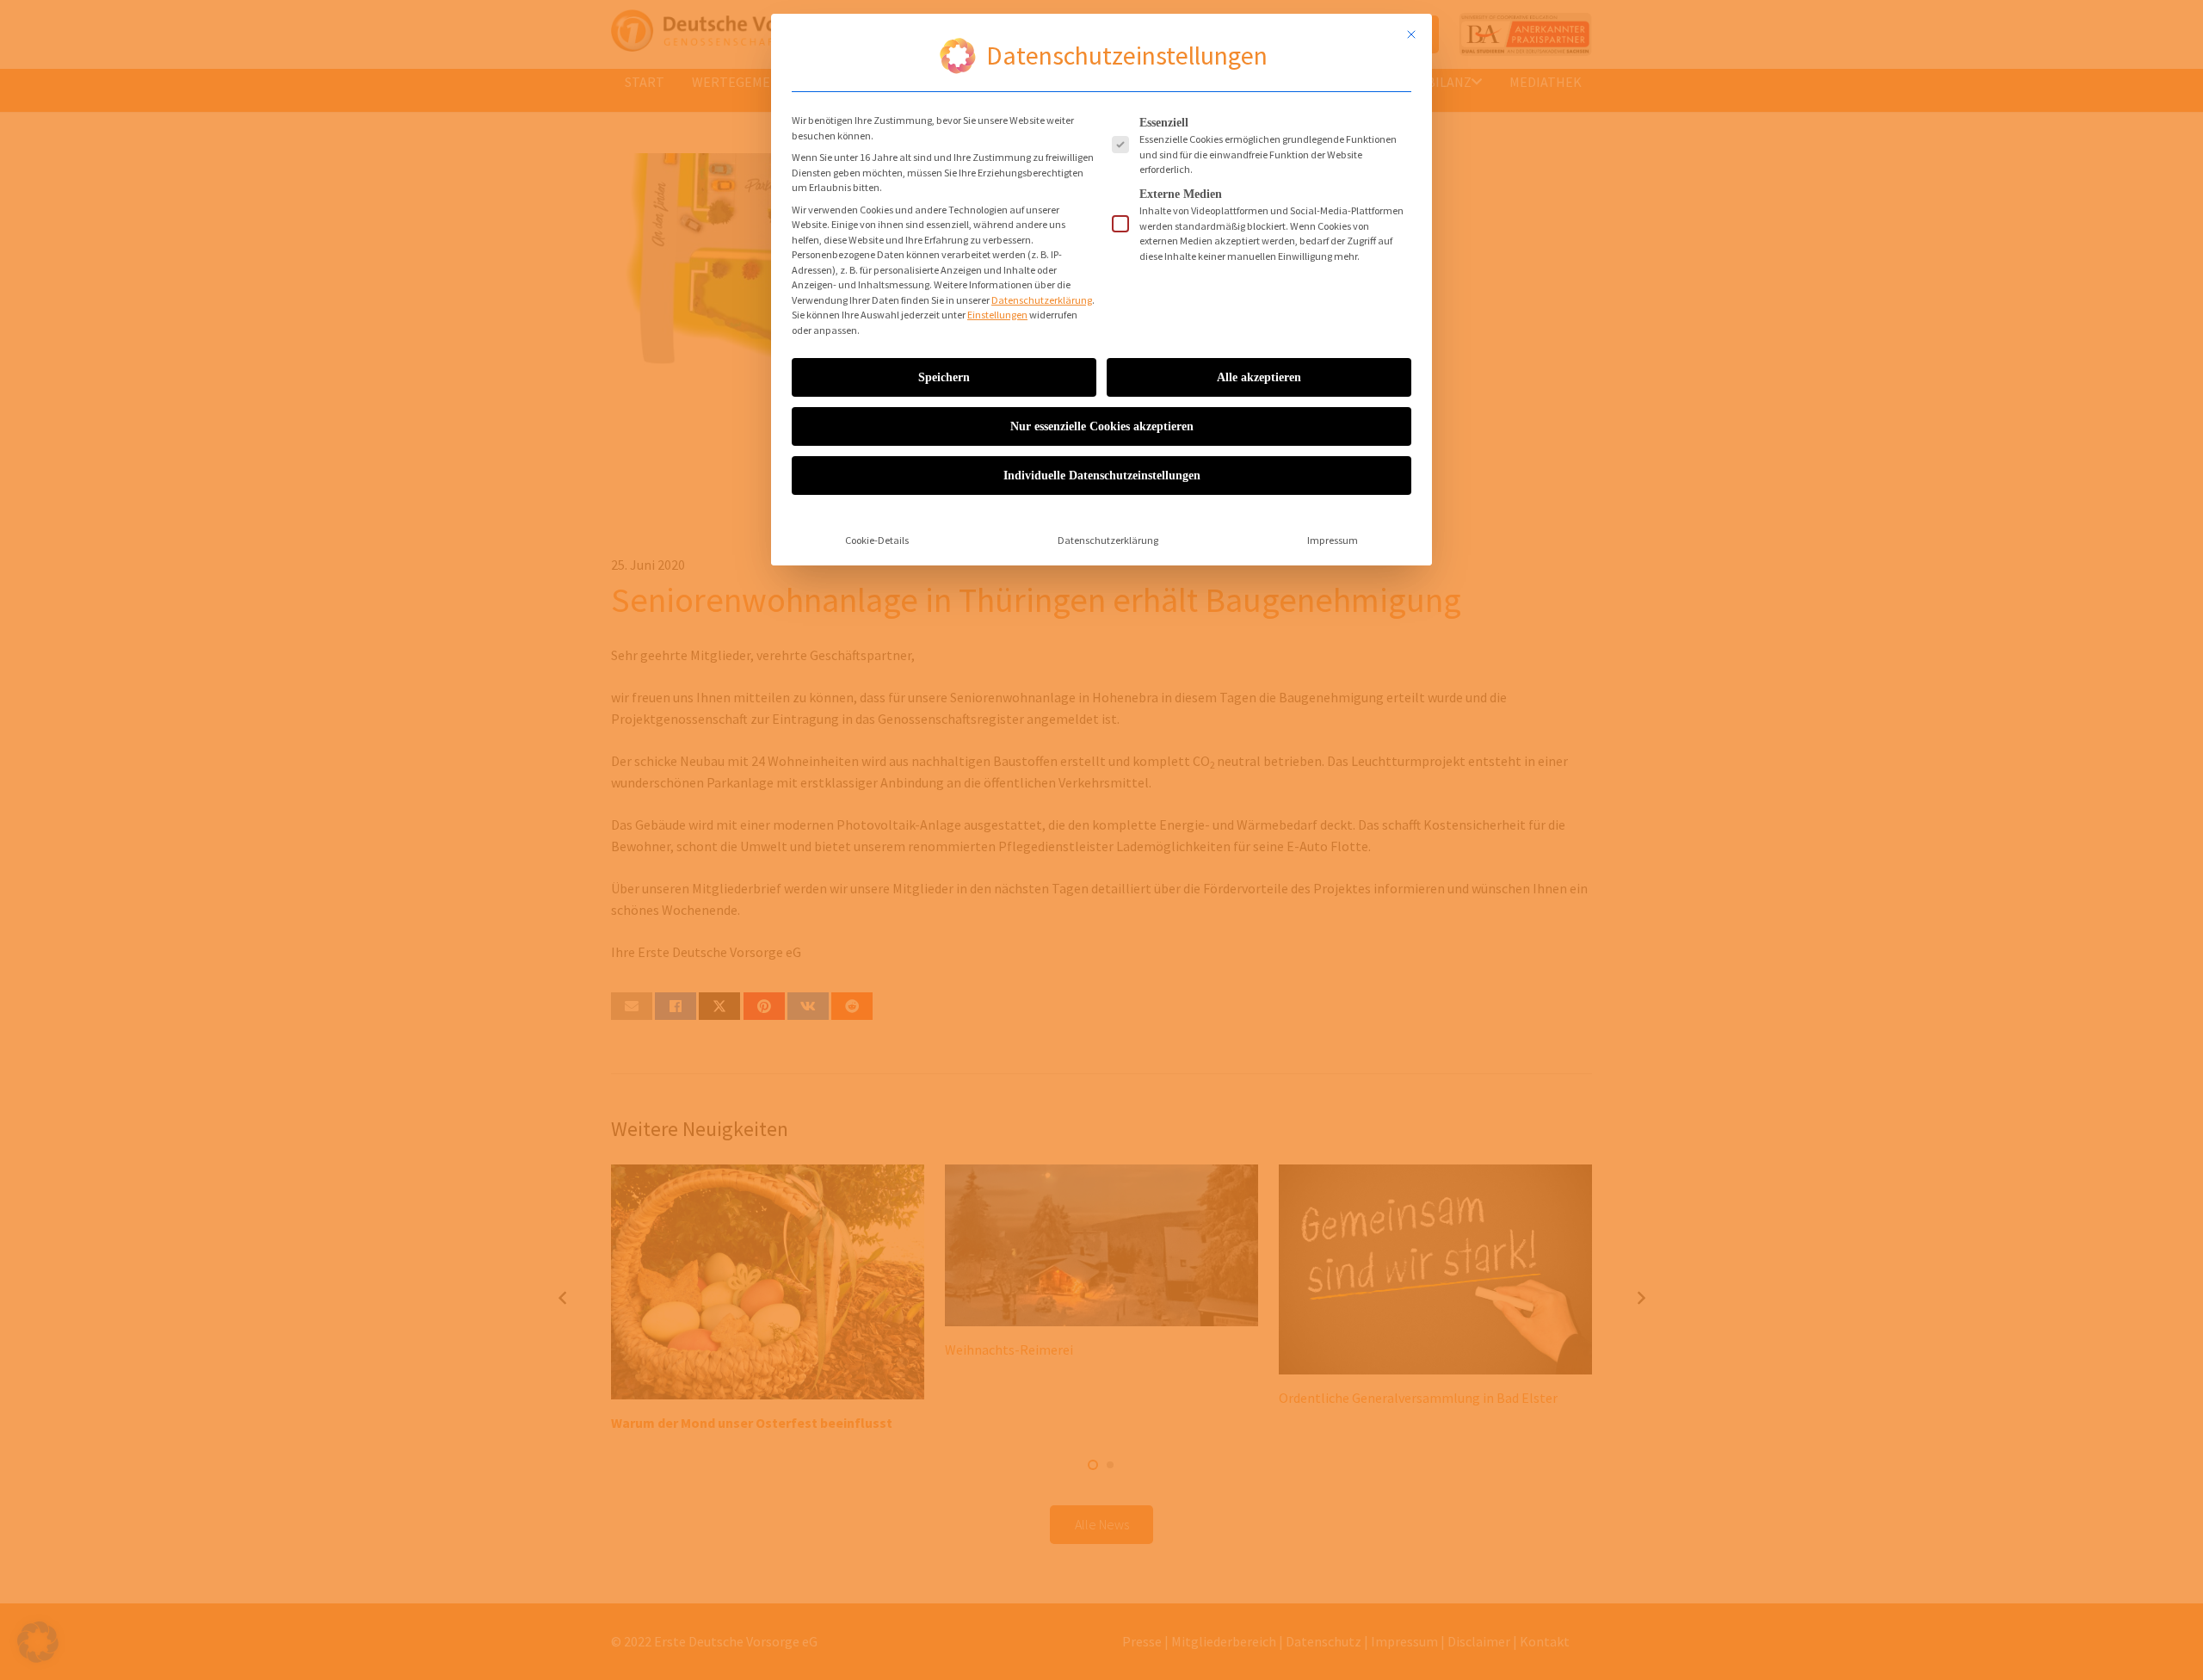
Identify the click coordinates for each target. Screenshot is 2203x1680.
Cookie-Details (877, 540)
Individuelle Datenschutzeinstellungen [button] (1102, 476)
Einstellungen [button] (997, 315)
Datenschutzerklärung (1042, 300)
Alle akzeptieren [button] (1259, 377)
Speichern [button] (944, 377)
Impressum (1333, 540)
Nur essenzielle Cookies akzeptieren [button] (1102, 426)
